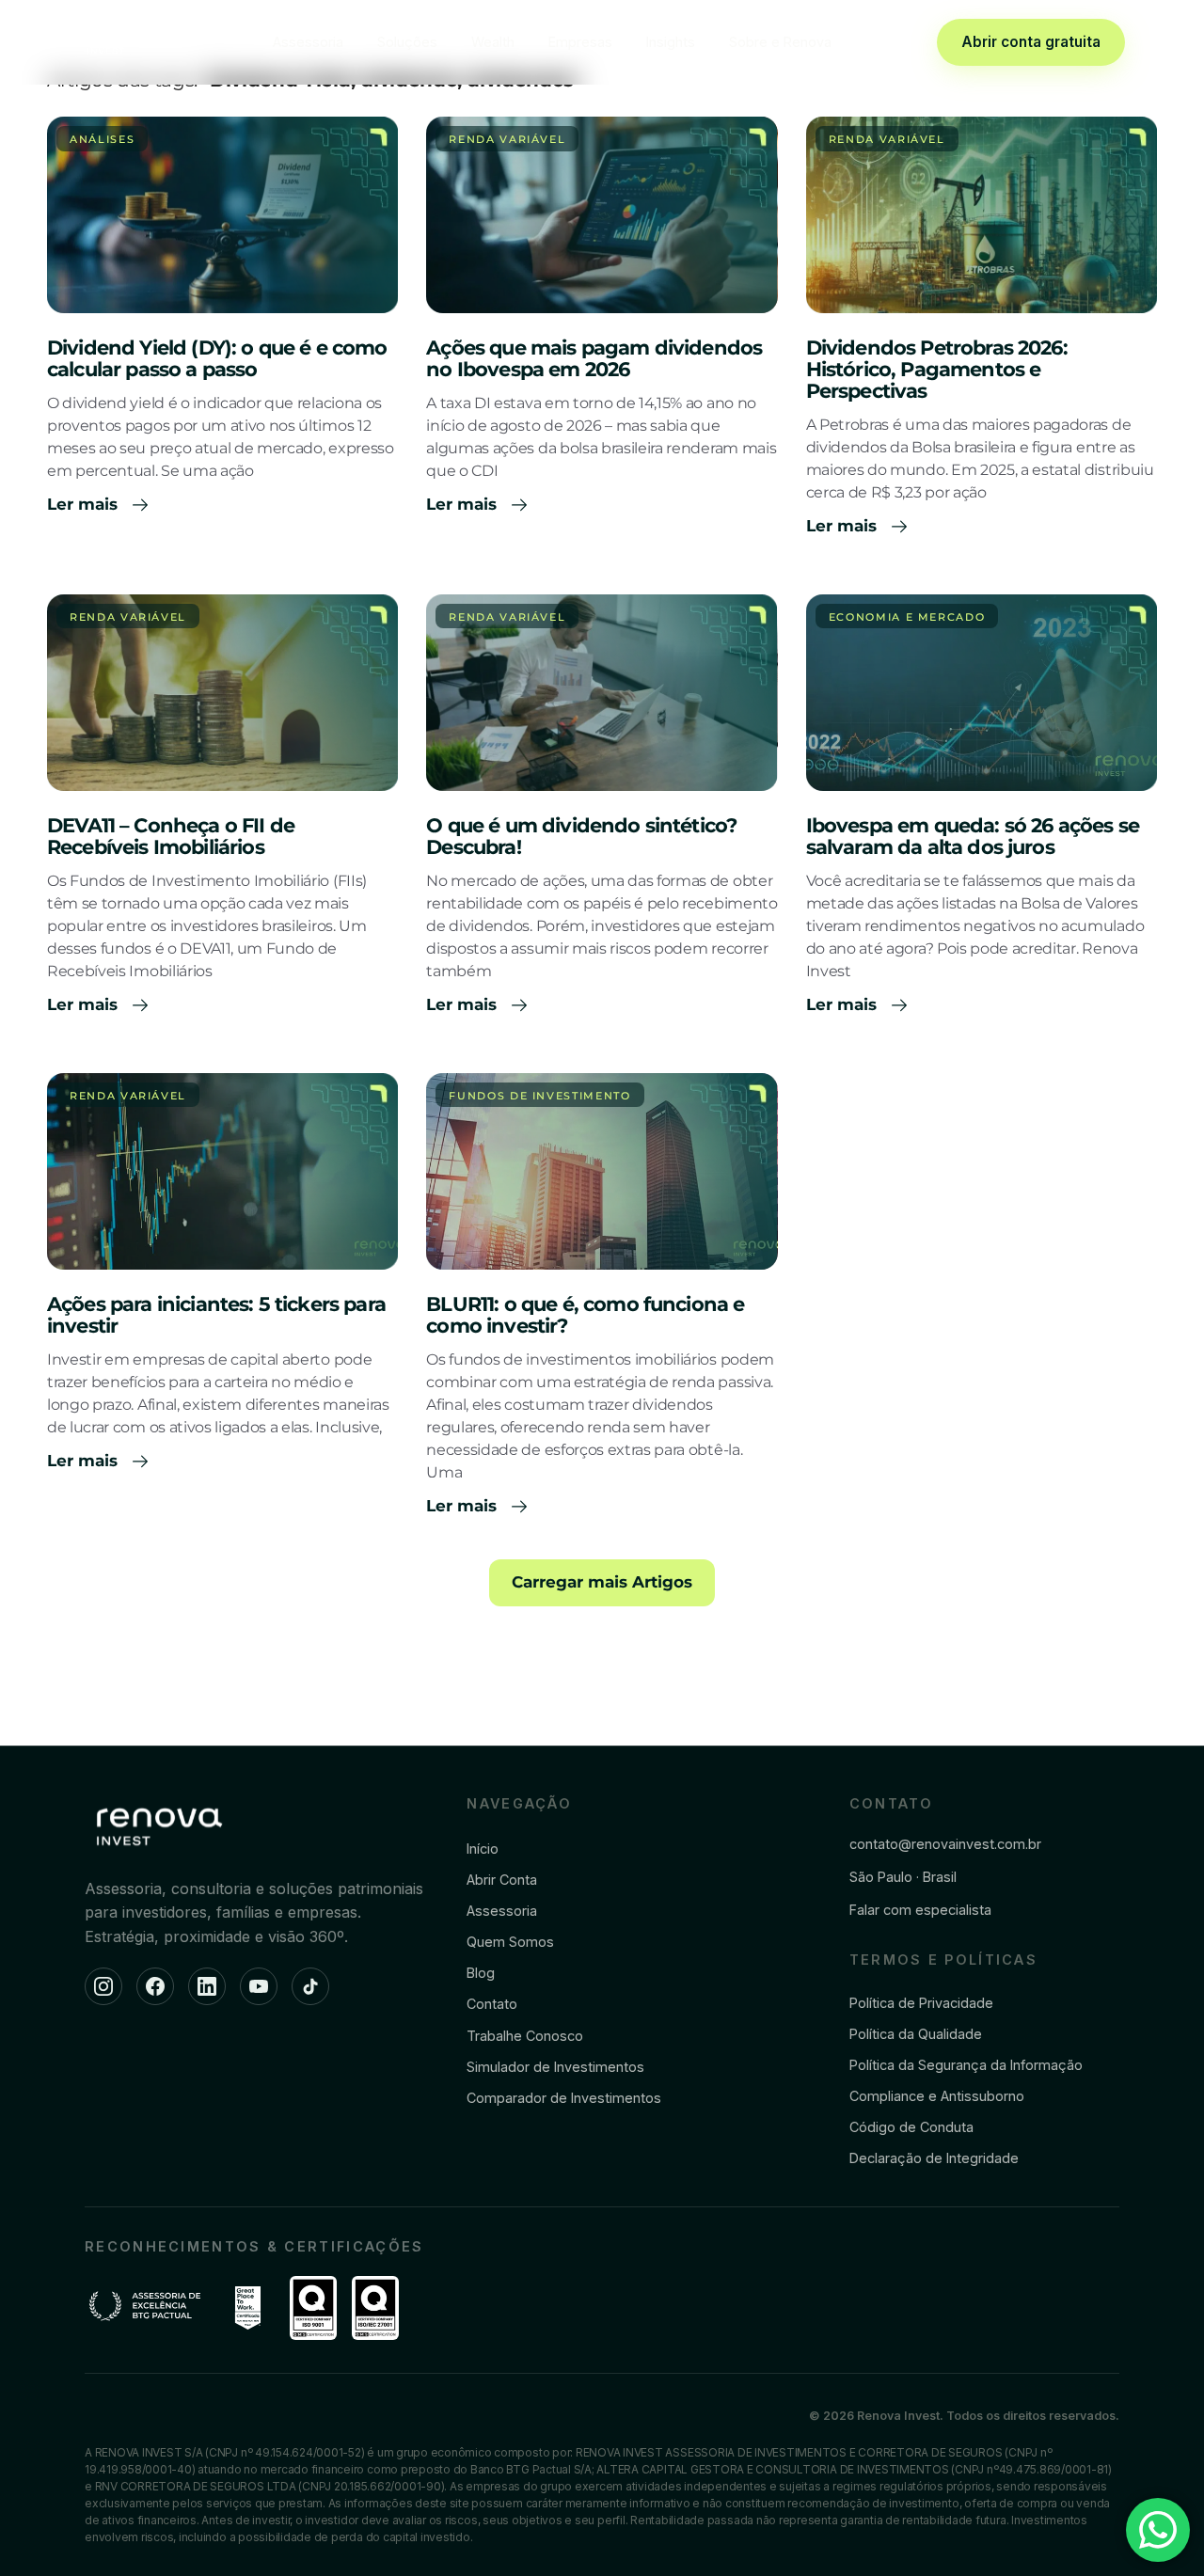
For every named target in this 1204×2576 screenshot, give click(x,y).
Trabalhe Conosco (525, 2036)
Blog (481, 1973)
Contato (492, 2004)
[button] (602, 1583)
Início (483, 1849)
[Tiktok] (310, 1986)
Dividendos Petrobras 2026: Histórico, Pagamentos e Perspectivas (937, 369)
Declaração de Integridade (934, 2158)
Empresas (580, 42)
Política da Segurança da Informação (966, 2065)
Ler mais (85, 504)
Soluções (407, 42)
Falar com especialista (920, 1910)
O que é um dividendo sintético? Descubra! (581, 836)
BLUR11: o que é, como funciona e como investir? (585, 1315)
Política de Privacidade (921, 2003)
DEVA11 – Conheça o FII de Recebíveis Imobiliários (171, 836)
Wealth (493, 42)
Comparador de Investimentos (564, 2098)
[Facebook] (155, 1986)
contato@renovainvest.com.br (945, 1844)
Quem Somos (510, 1942)
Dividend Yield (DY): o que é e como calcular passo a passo (217, 358)
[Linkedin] (207, 1986)
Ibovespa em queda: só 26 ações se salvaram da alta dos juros (973, 836)
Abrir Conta (502, 1880)
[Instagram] (103, 1986)
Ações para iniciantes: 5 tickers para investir (216, 1315)
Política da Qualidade (916, 2034)
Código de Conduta (911, 2127)
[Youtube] (259, 1986)
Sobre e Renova (780, 42)
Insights (671, 42)
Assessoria (308, 42)
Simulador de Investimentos (555, 2067)
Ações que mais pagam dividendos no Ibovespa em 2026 (594, 358)
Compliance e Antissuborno (937, 2096)
